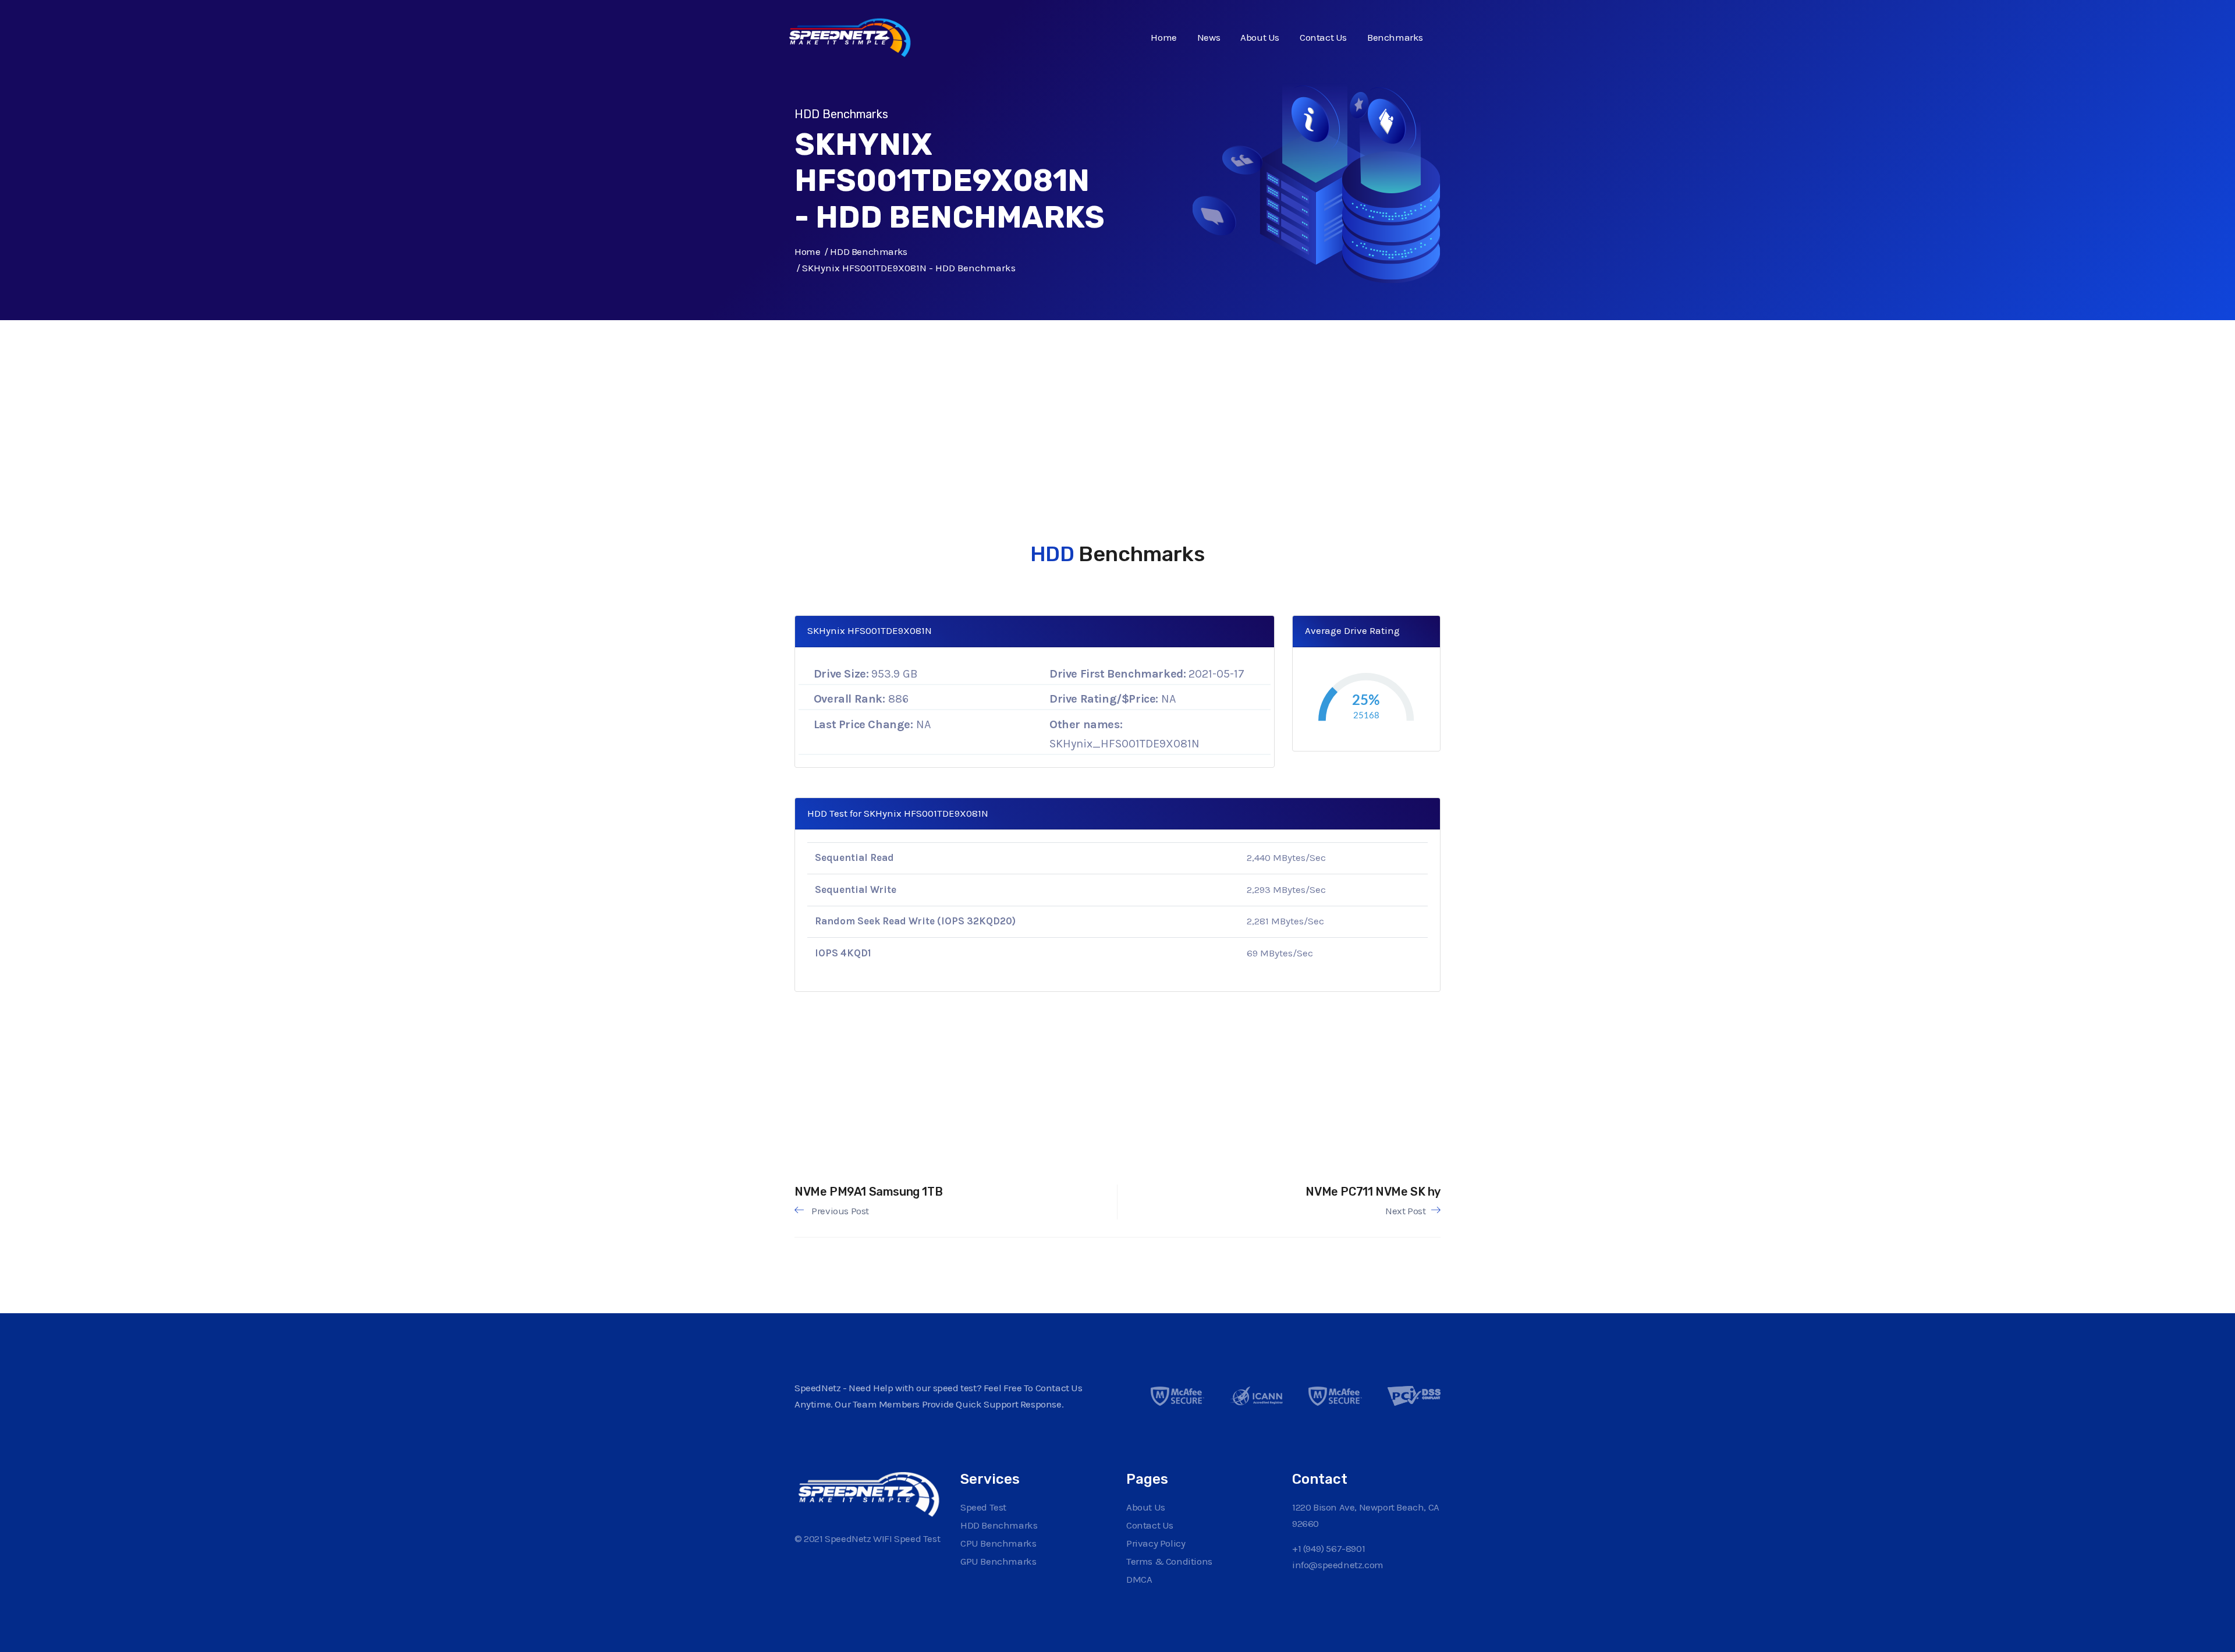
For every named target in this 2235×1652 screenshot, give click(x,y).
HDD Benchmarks (868, 251)
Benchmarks (1395, 37)
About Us (1260, 37)
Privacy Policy (1156, 1543)
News (1209, 37)
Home (1163, 37)
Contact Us (1323, 37)
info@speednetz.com (1338, 1565)
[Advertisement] (1109, 402)
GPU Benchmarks (998, 1561)
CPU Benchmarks (998, 1543)
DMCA (1139, 1579)
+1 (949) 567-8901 (1328, 1548)
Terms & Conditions (1169, 1561)
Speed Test (983, 1507)
